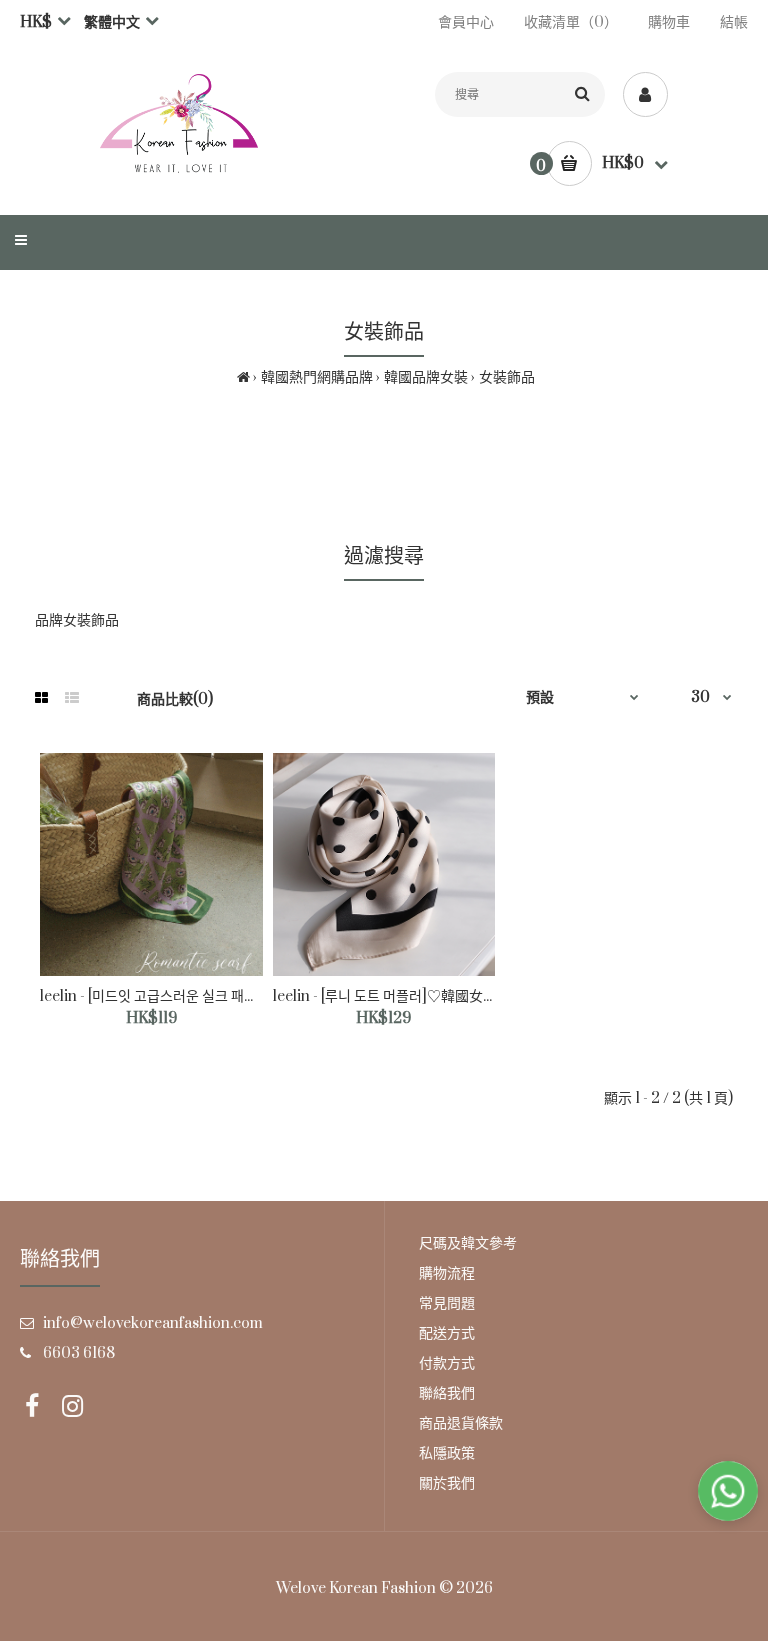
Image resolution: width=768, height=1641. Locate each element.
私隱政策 (447, 1453)
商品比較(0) (175, 699)
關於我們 (447, 1483)
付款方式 (447, 1363)
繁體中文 (112, 22)
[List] (72, 699)
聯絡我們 (447, 1393)
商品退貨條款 (461, 1423)
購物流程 (447, 1273)
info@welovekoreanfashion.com (153, 1323)
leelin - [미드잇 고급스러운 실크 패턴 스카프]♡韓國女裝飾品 (221, 996)
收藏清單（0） (571, 22)
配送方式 (447, 1333)
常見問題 (447, 1303)
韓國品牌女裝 (426, 377)
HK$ (36, 22)
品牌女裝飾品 (77, 620)
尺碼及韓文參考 (468, 1243)
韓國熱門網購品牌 (317, 377)
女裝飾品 (507, 377)
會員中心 (466, 22)
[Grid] (41, 699)
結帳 (734, 22)
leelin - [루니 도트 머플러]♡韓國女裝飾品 (399, 996)
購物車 (669, 22)
